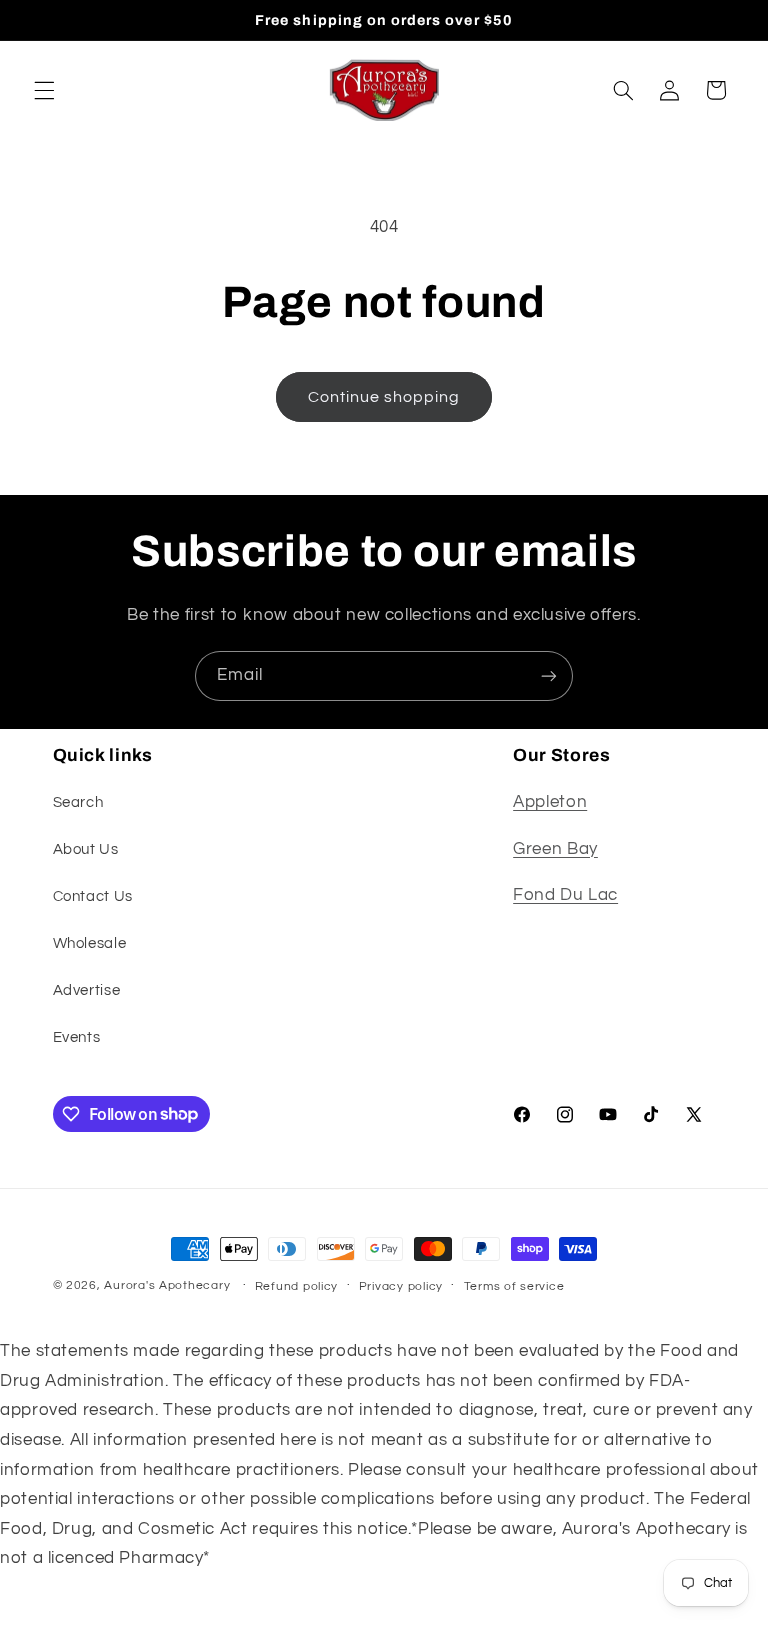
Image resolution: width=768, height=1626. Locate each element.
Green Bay (555, 849)
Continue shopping (384, 397)
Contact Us (93, 896)
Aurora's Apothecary (167, 1285)
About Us (86, 849)
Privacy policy (401, 1286)
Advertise (87, 990)
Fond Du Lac (565, 895)
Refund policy (297, 1286)
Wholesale (90, 943)
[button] (44, 90)
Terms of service (514, 1286)
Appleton (550, 802)
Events (77, 1037)
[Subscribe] (549, 675)
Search (78, 802)
